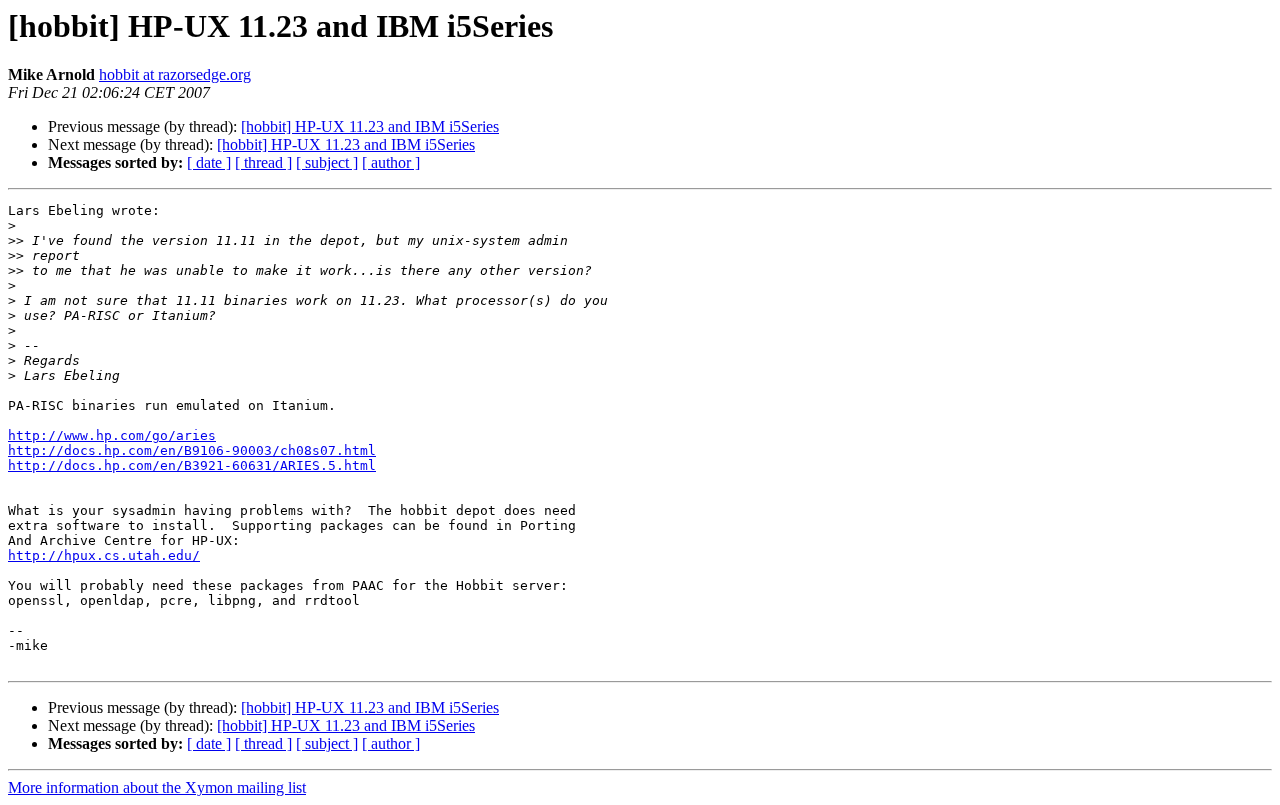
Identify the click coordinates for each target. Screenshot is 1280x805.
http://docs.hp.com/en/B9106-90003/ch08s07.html (192, 450)
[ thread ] (263, 162)
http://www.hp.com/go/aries (112, 435)
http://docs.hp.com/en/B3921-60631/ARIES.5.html (192, 465)
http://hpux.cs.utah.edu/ (104, 555)
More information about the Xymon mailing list (157, 787)
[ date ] (209, 162)
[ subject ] (327, 162)
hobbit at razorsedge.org (175, 74)
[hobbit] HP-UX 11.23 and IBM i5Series (370, 126)
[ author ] (391, 162)
